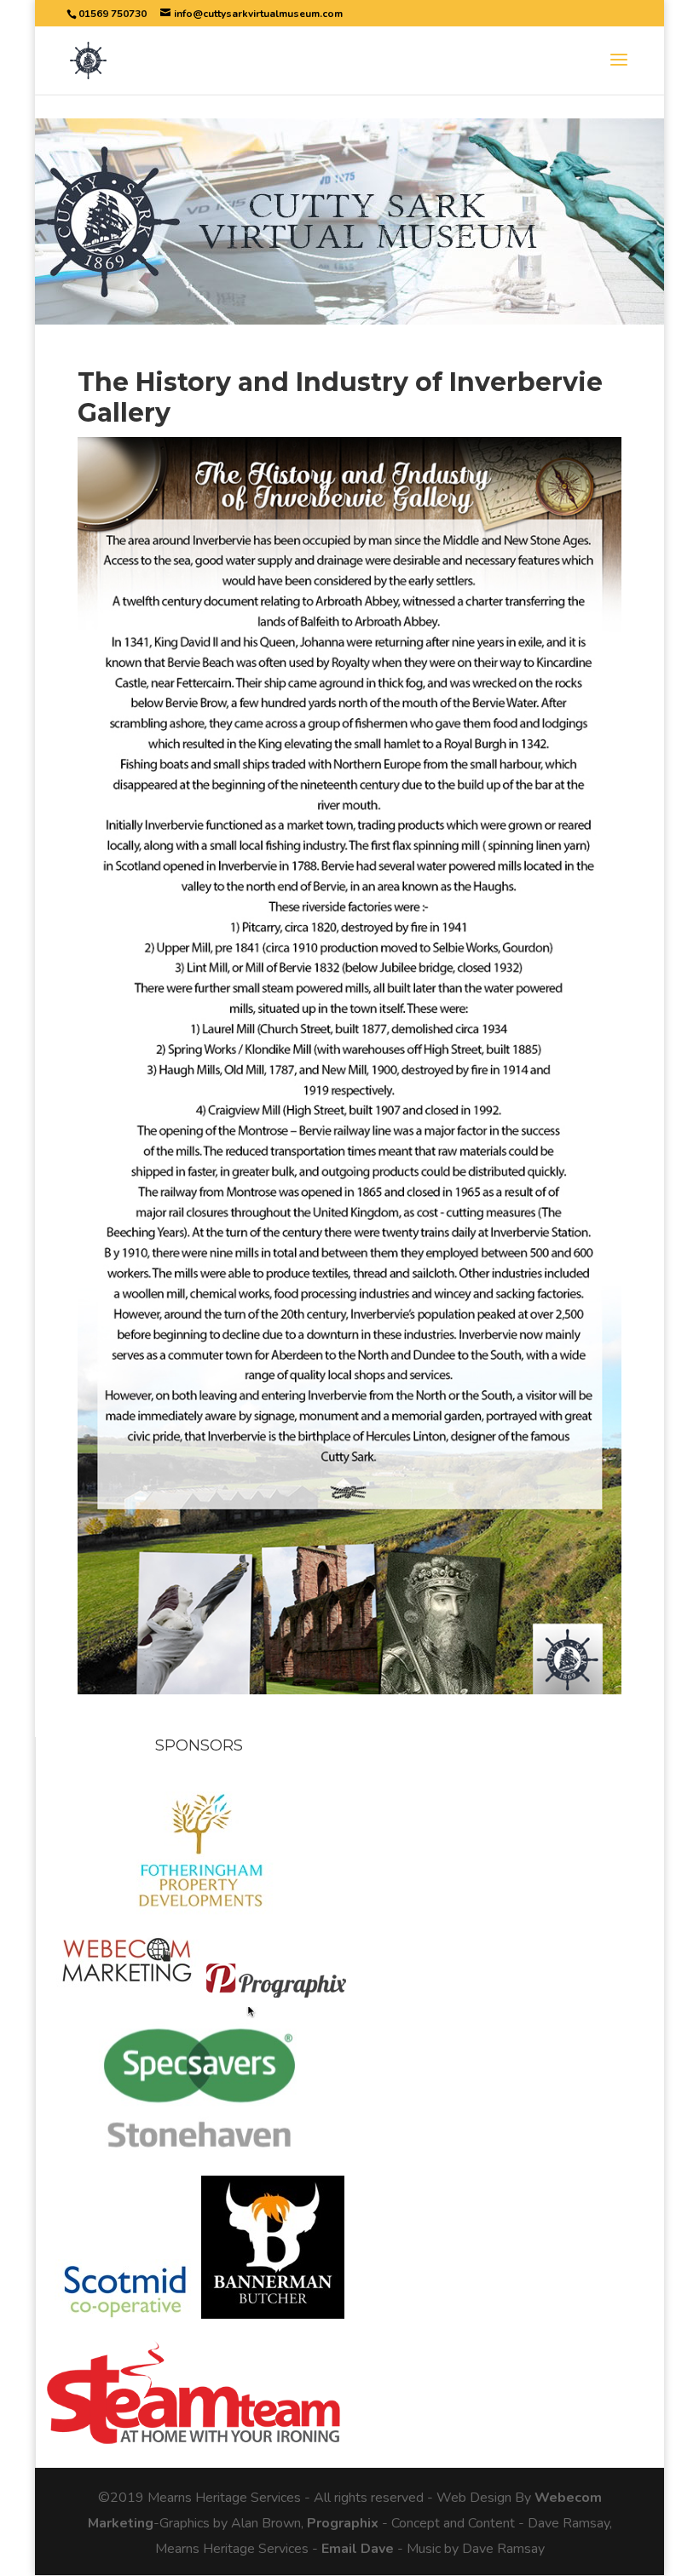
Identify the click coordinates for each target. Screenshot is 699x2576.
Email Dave (358, 2549)
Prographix (343, 2523)
